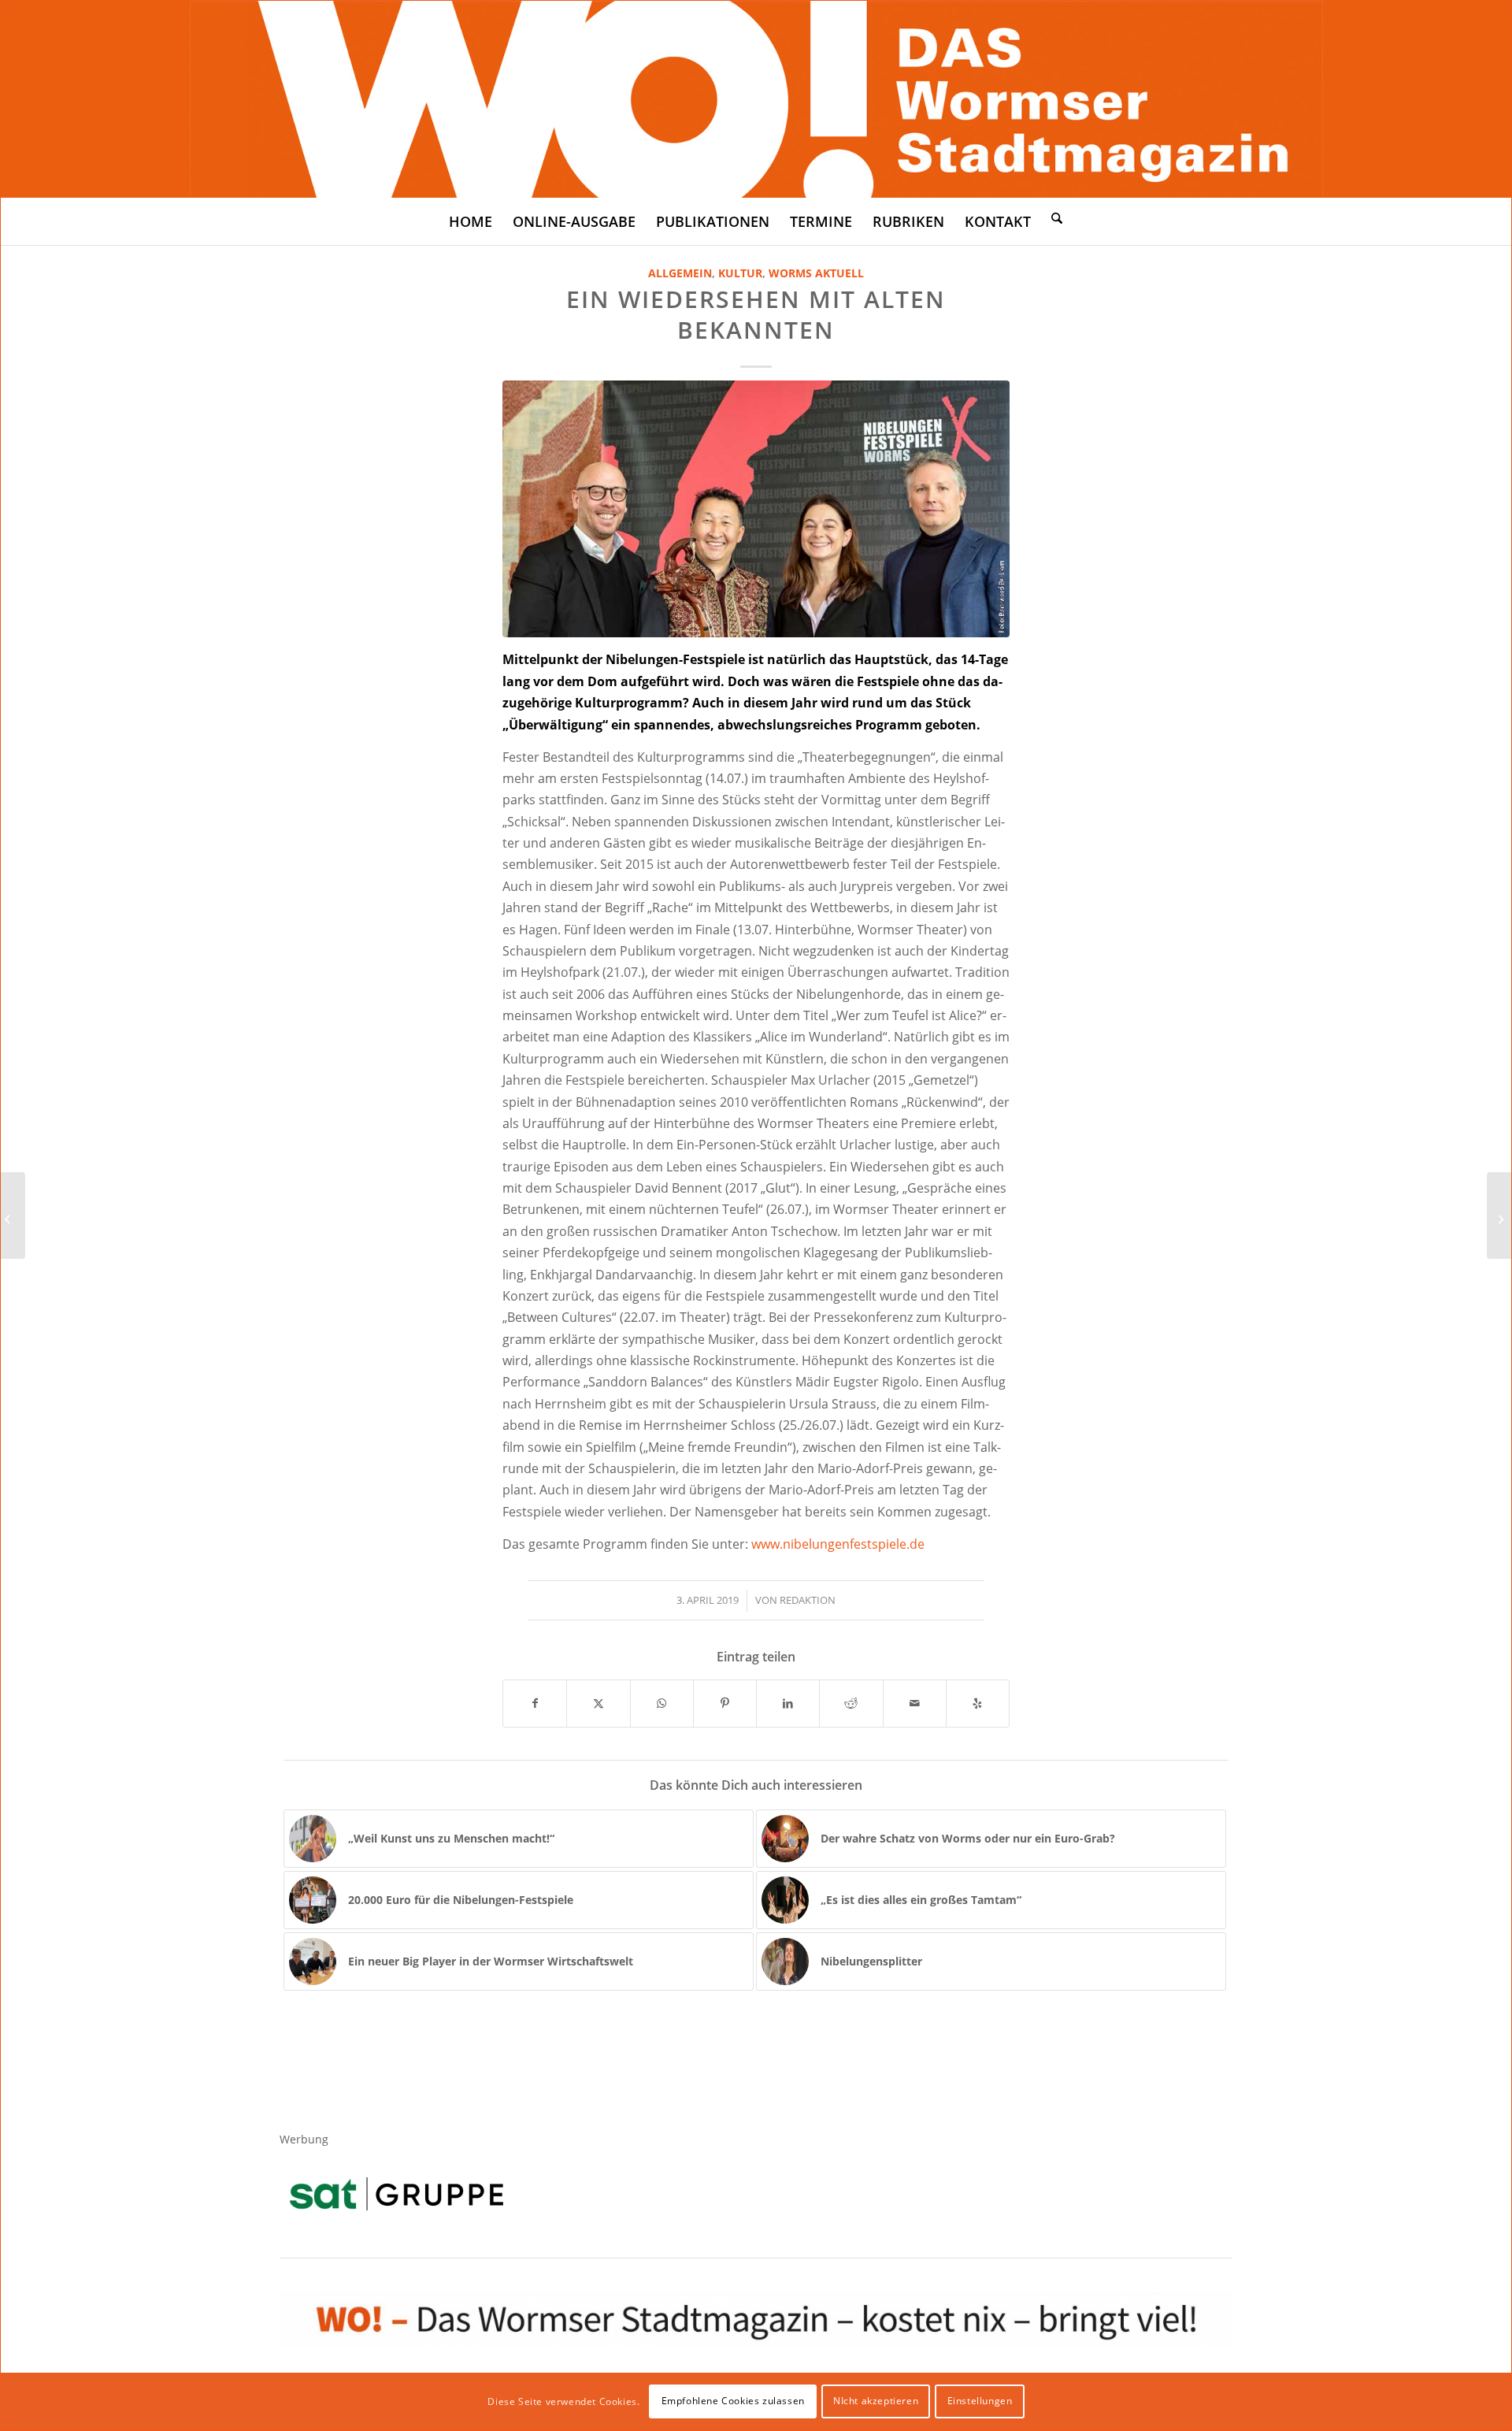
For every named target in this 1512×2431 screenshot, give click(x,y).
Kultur (740, 273)
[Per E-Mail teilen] (915, 1703)
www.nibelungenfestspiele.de (838, 1544)
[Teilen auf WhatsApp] (662, 1703)
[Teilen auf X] (598, 1703)
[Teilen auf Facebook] (535, 1703)
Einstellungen (980, 2401)
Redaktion (808, 1600)
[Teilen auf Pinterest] (725, 1703)
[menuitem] (471, 221)
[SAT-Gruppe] (397, 2193)
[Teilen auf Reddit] (851, 1703)
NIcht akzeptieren (876, 2401)
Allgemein (680, 273)
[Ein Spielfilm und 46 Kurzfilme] (1499, 1215)
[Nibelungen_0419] (756, 509)
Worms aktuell (816, 273)
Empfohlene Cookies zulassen (733, 2401)
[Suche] (1057, 217)
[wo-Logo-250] (756, 99)
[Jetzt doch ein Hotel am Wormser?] (13, 1215)
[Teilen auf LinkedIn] (788, 1703)
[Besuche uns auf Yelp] (978, 1703)
